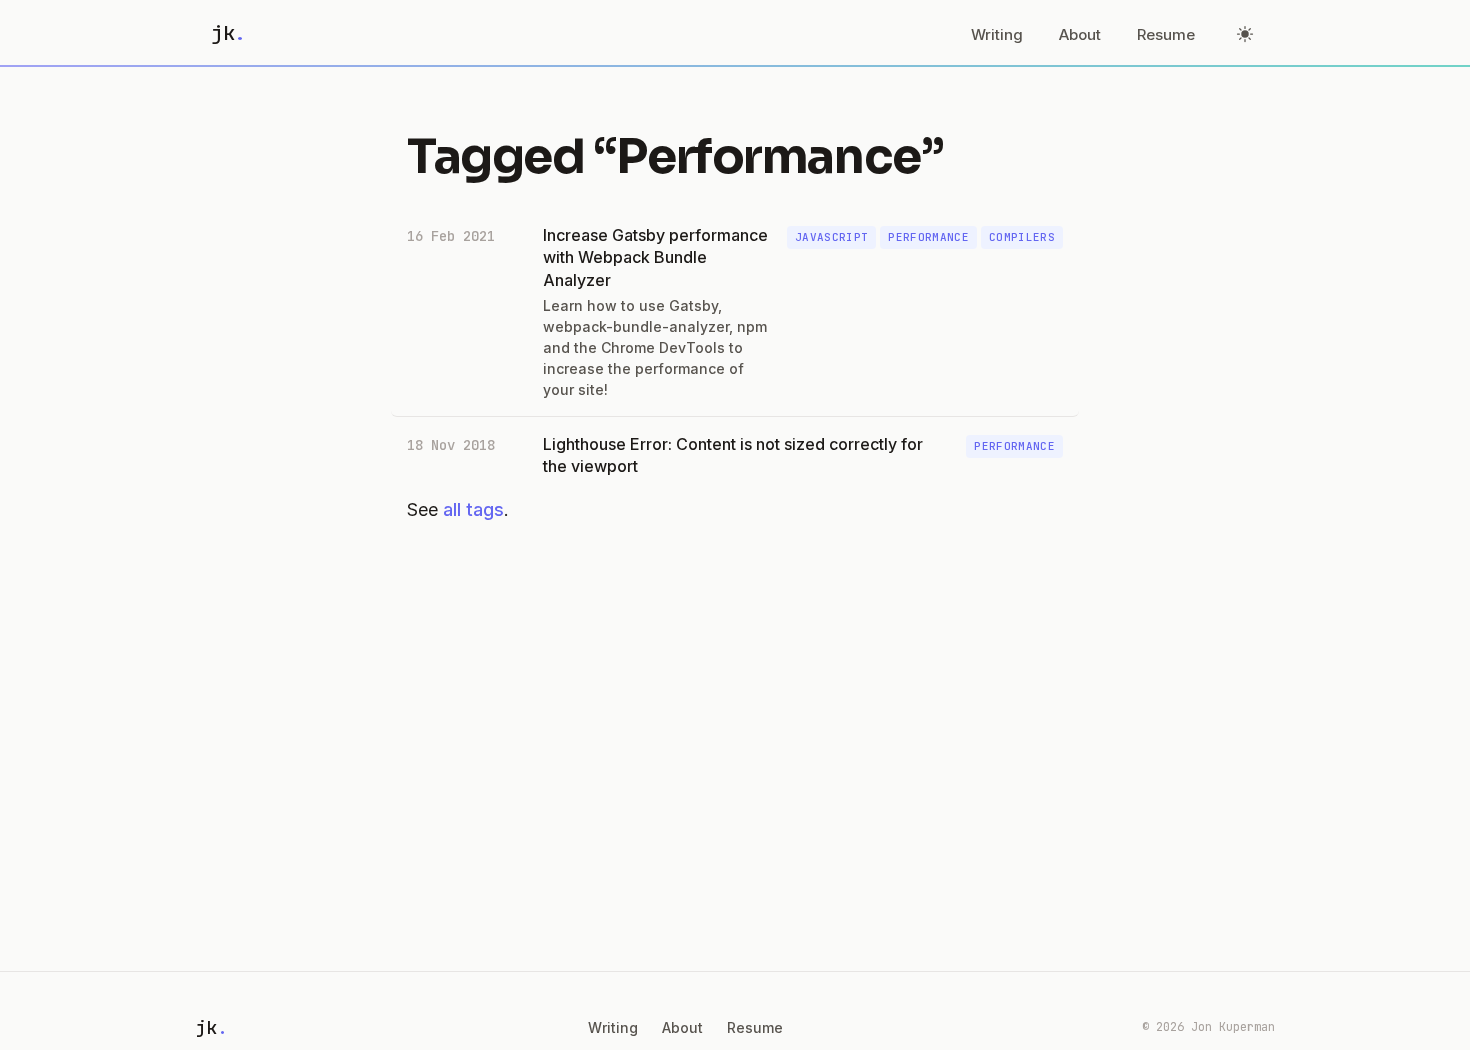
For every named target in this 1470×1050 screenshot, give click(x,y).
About (1080, 34)
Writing (997, 34)
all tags (473, 509)
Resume (1166, 34)
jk (228, 33)
